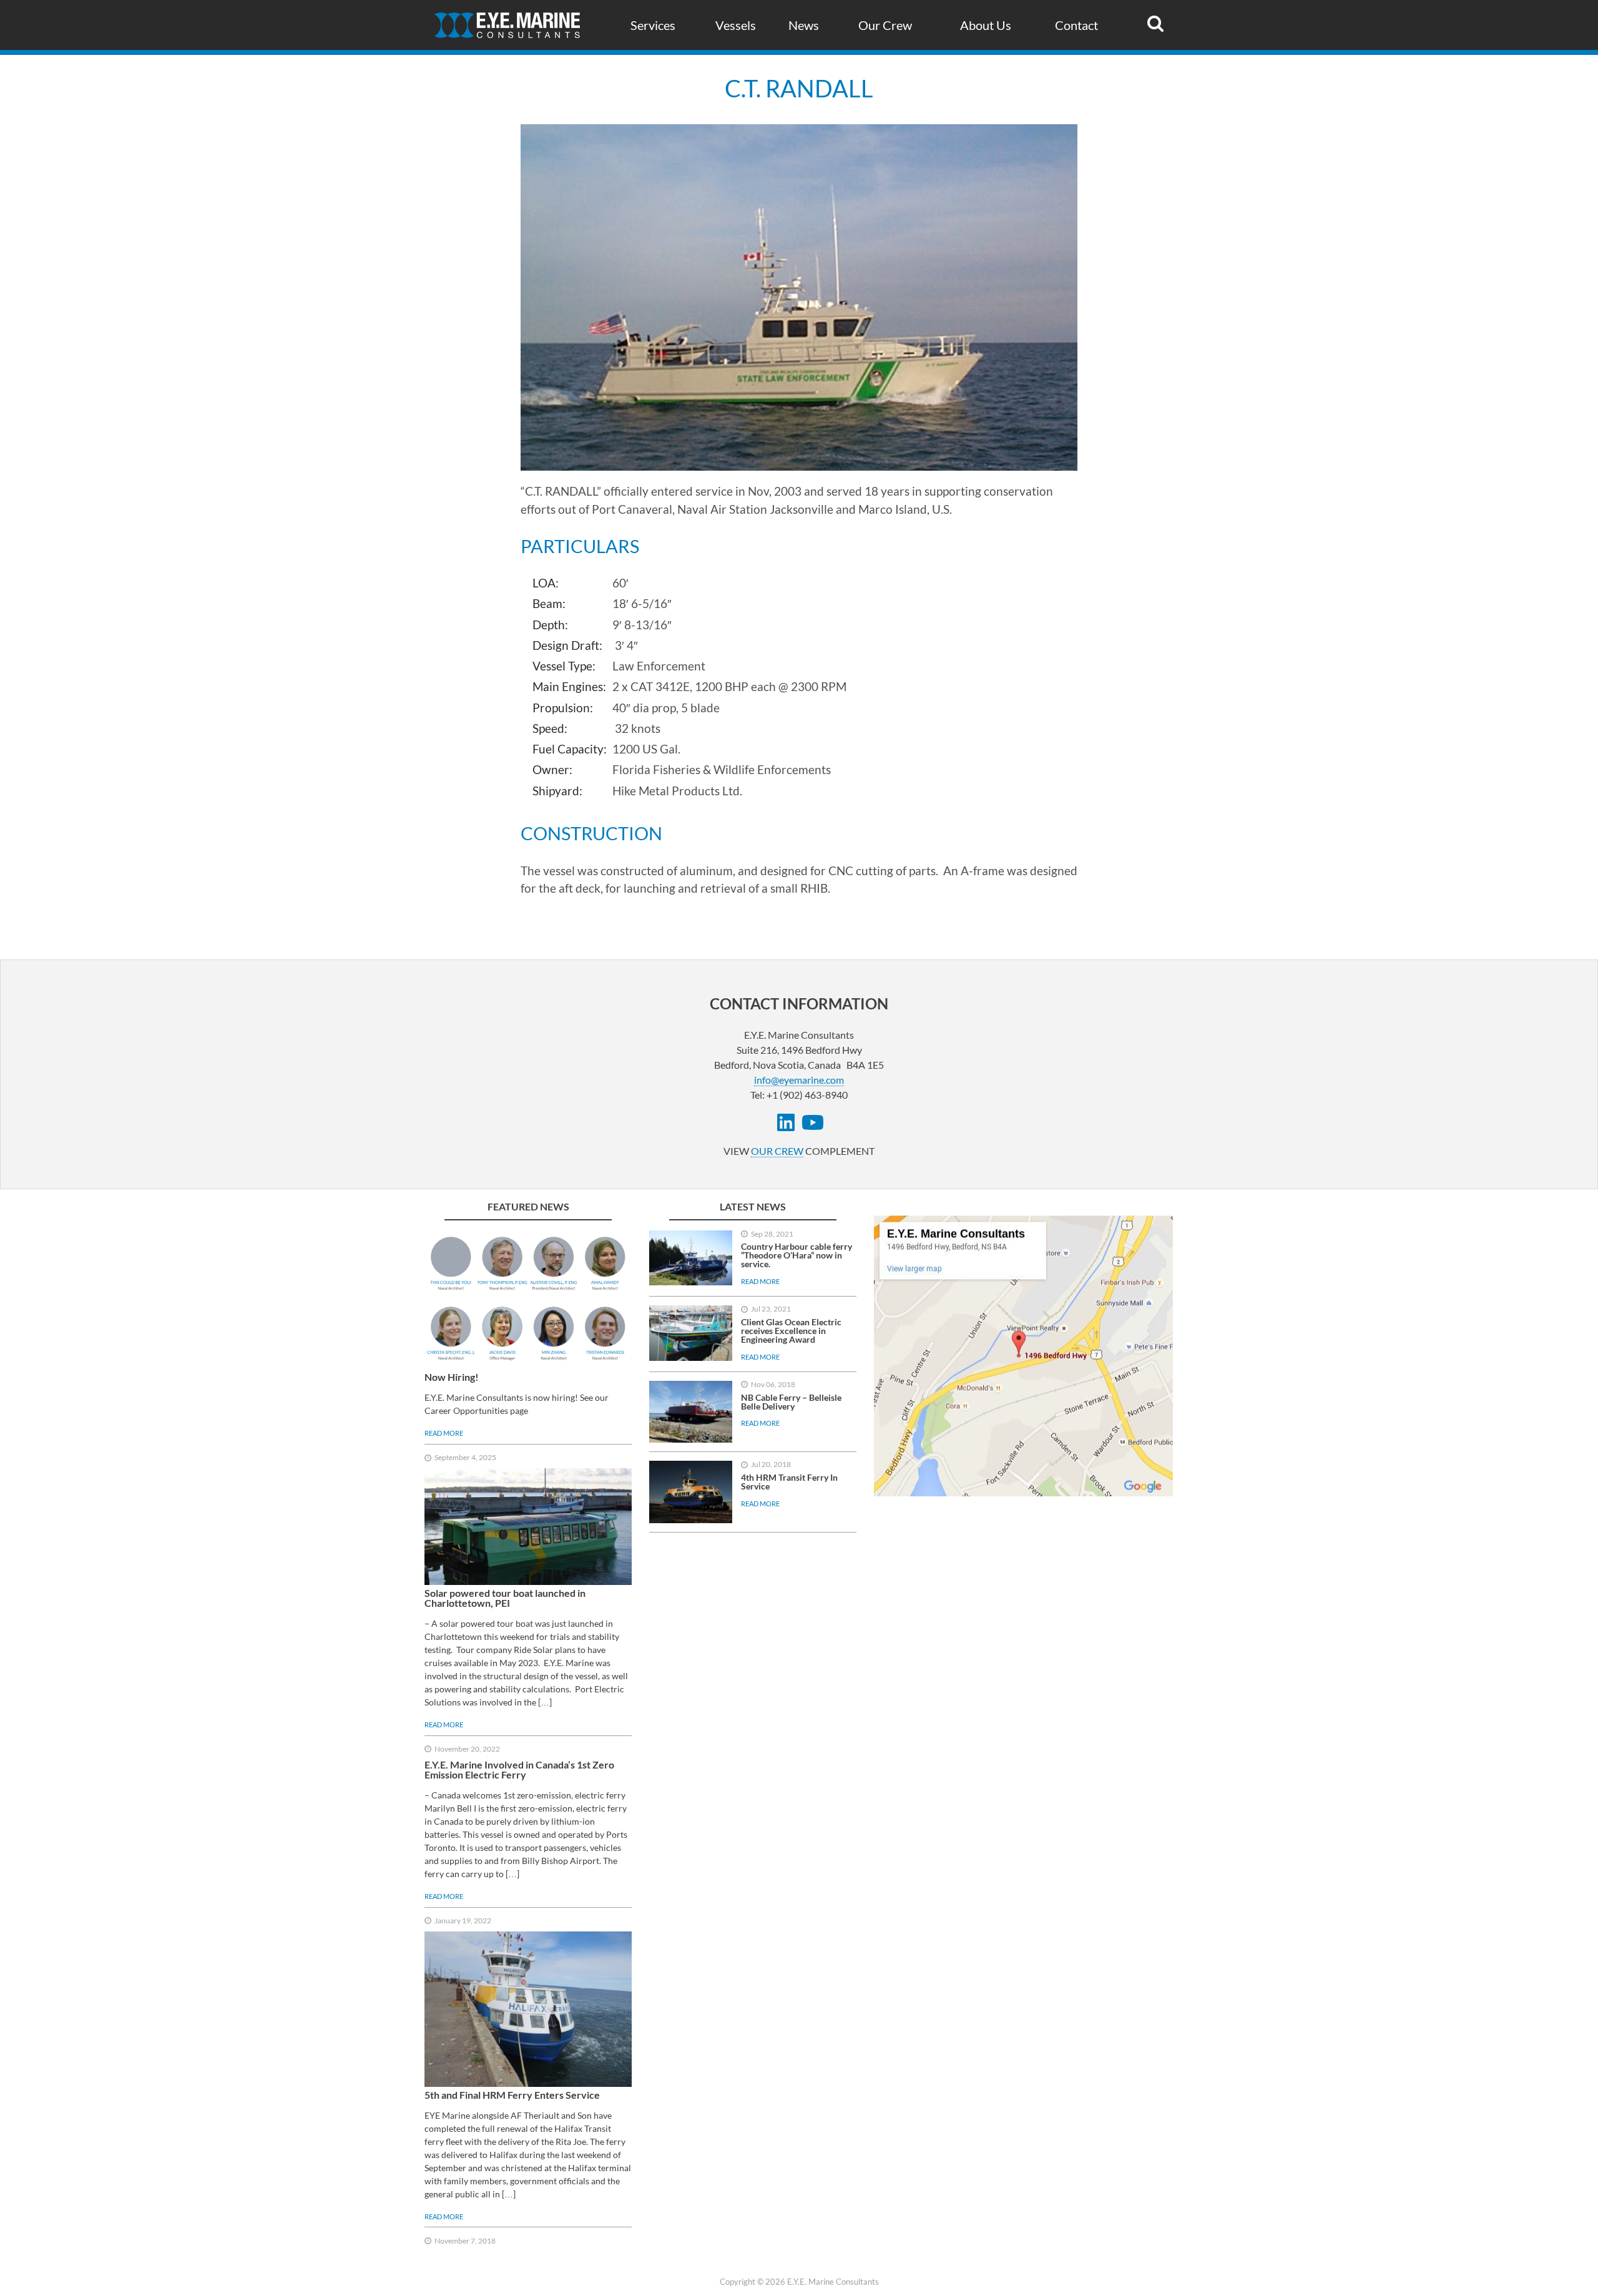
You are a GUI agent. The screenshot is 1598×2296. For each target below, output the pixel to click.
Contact (1076, 25)
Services (653, 25)
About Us (986, 25)
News (804, 25)
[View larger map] (1024, 1356)
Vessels (736, 25)
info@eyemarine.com (799, 1080)
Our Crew (885, 25)
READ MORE (444, 1433)
